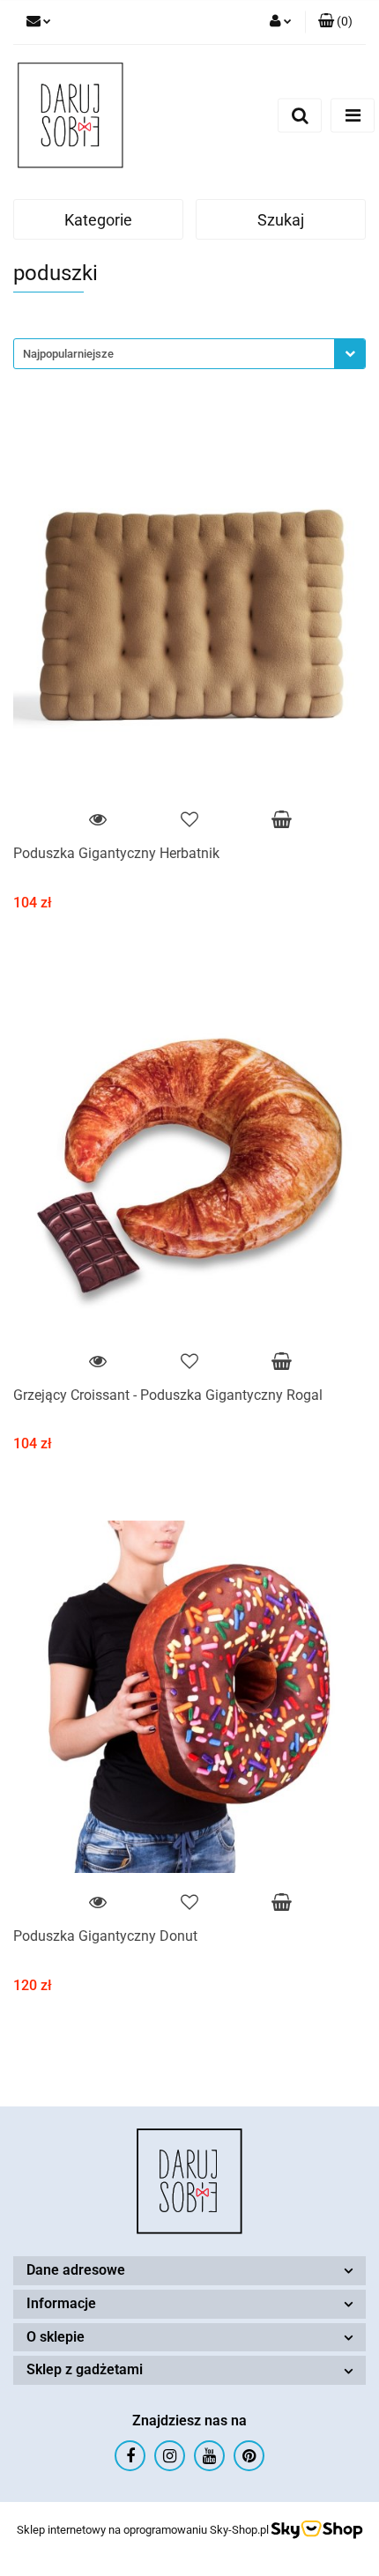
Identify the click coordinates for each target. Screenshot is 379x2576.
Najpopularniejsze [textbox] (68, 354)
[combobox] (189, 354)
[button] (335, 22)
